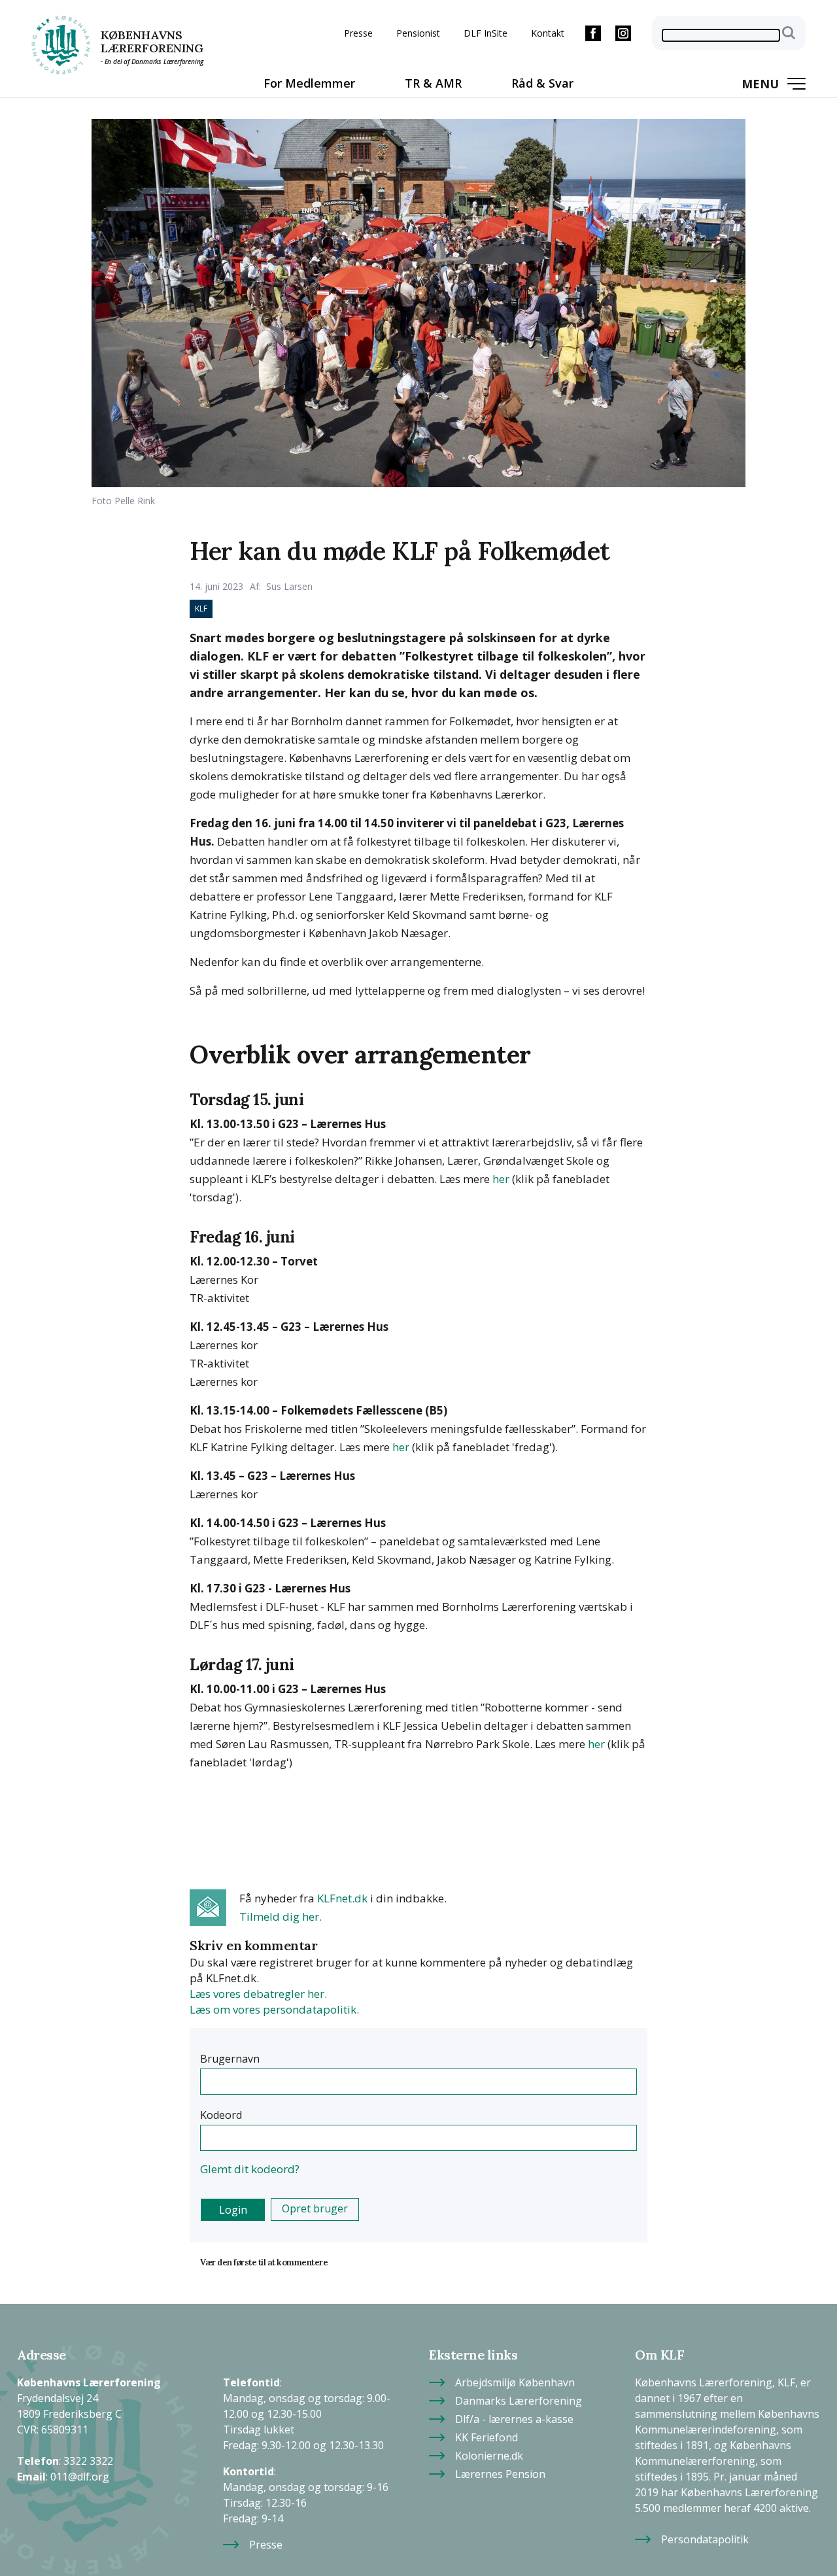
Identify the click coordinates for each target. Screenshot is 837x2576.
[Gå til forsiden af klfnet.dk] (61, 45)
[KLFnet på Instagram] (623, 33)
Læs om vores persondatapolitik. (274, 2009)
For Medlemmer (309, 83)
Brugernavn (230, 2059)
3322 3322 (88, 2457)
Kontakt (548, 33)
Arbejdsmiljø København (515, 2378)
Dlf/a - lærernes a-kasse (514, 2415)
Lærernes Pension (500, 2470)
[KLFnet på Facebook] (593, 33)
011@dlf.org (80, 2472)
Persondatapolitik (705, 2535)
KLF (201, 609)
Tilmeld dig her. (281, 1916)
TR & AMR (433, 83)
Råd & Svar (542, 83)
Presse (358, 33)
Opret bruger (315, 2208)
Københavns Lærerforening (152, 42)
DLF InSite (486, 33)
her (501, 1179)
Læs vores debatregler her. (258, 1994)
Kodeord (221, 2115)
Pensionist (418, 33)
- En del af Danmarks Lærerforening (152, 61)
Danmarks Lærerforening (519, 2396)
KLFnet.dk (342, 1898)
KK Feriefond (487, 2433)
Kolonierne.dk (489, 2451)
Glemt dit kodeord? (250, 2169)
